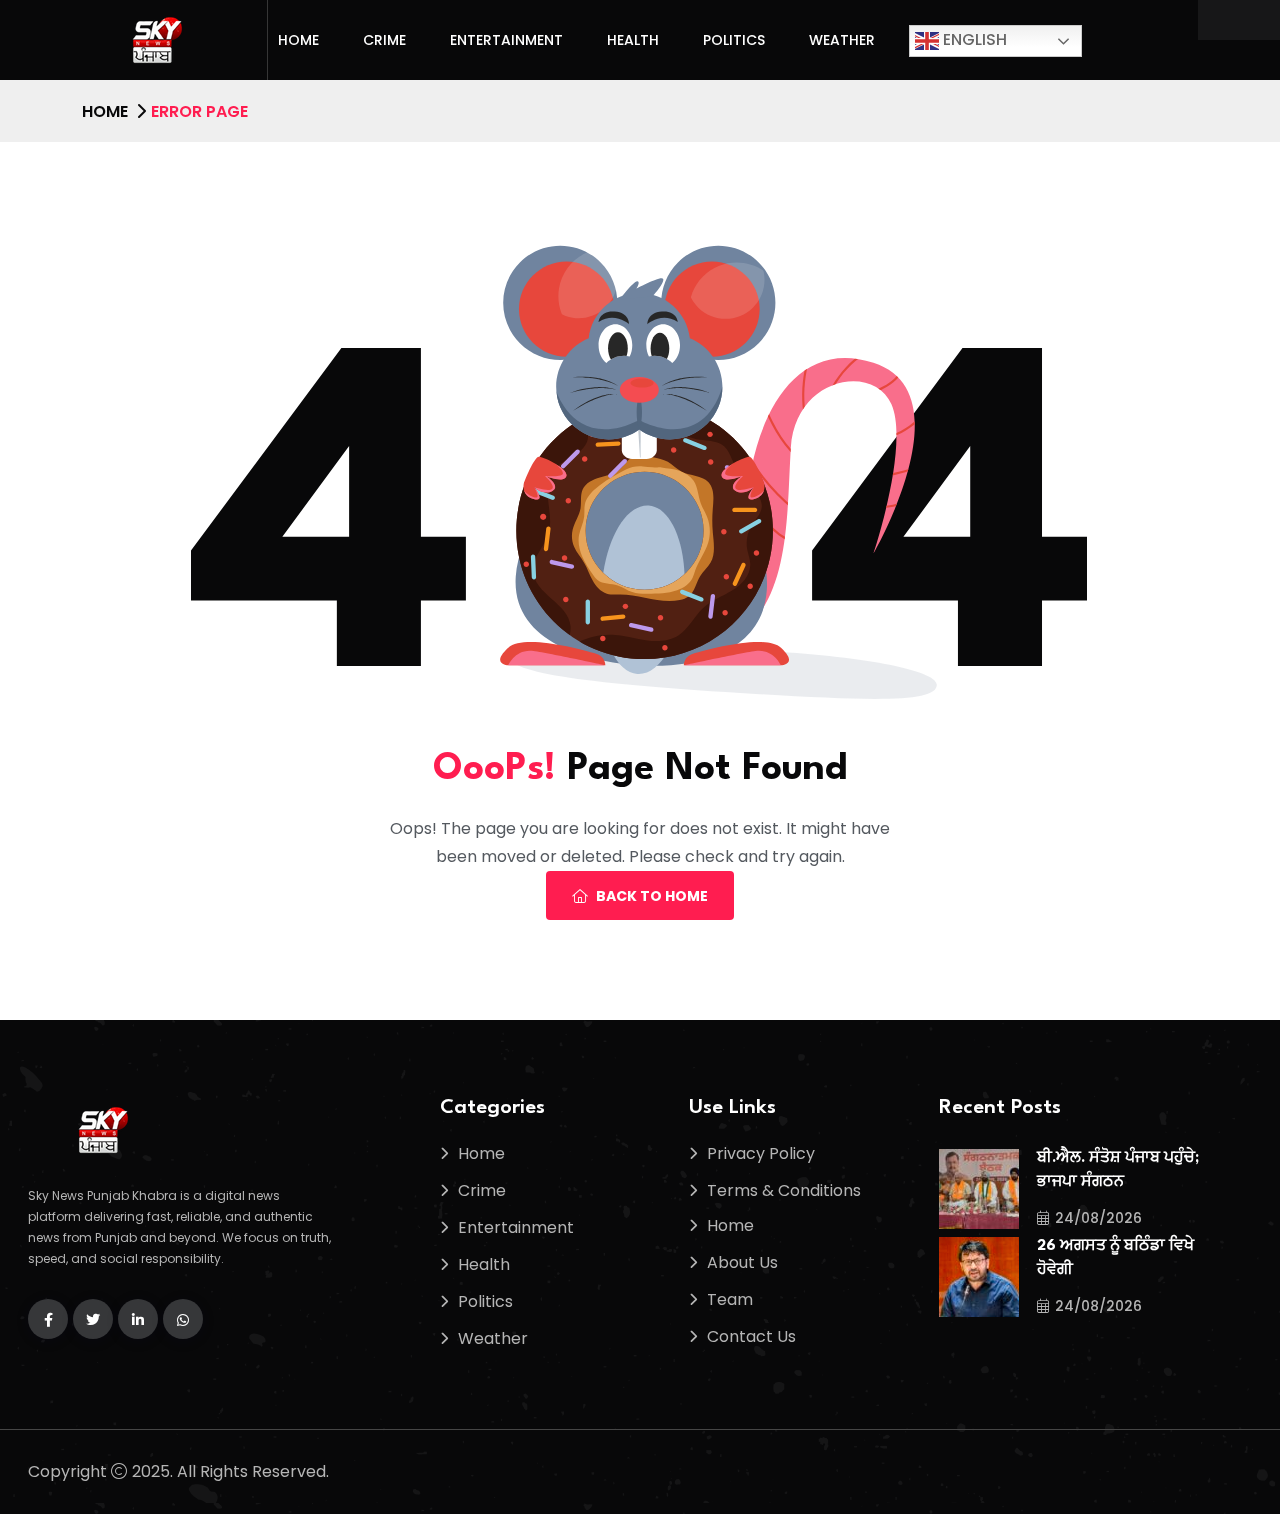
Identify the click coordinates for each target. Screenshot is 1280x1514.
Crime (384, 40)
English (973, 39)
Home (298, 40)
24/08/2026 (1098, 1218)
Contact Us (751, 1336)
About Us (742, 1262)
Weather (842, 40)
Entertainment (506, 40)
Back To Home (652, 896)
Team (730, 1299)
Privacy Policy (761, 1153)
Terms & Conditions (784, 1190)
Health (633, 40)
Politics (734, 40)
